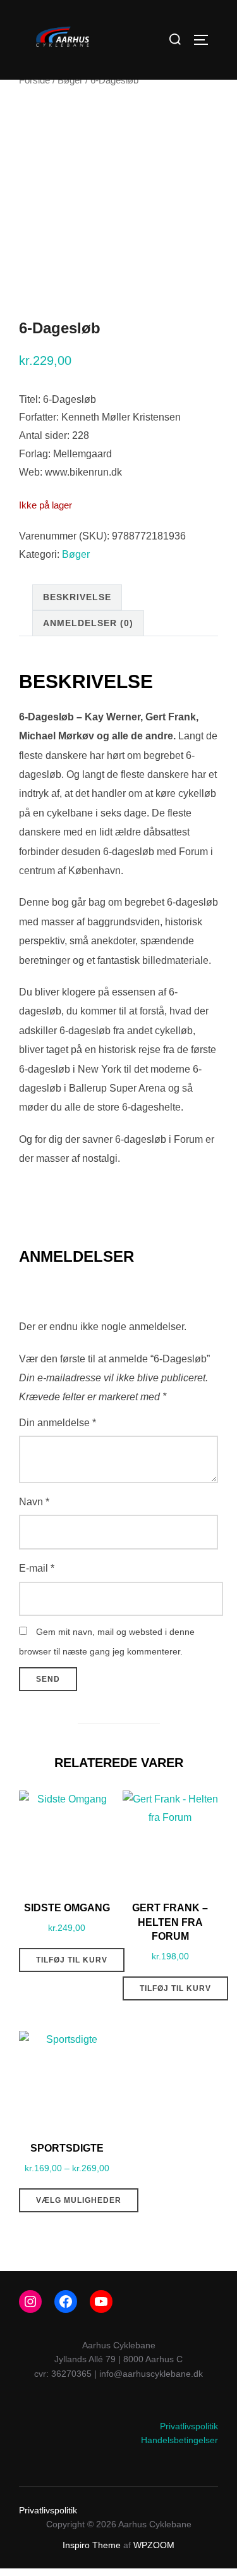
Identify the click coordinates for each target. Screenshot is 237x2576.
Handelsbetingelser (179, 2440)
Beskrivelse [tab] (77, 597)
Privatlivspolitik (189, 2426)
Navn (34, 1502)
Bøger (70, 80)
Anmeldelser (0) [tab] (88, 623)
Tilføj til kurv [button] (72, 1960)
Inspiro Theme (92, 2545)
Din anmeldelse (58, 1423)
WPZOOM (154, 2545)
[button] (27, 40)
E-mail (37, 1568)
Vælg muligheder (79, 2200)
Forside (34, 80)
